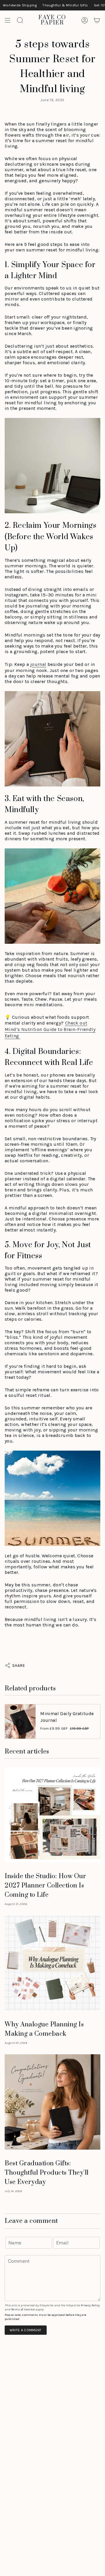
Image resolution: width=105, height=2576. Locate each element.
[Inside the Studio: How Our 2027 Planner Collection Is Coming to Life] (52, 1815)
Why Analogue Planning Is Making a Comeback (44, 2029)
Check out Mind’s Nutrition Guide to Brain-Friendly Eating (50, 1029)
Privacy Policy (90, 2305)
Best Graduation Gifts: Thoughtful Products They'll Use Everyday (47, 2173)
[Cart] (97, 20)
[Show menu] (8, 20)
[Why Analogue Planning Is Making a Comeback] (52, 1963)
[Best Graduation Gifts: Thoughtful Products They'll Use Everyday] (52, 2102)
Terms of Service (23, 2309)
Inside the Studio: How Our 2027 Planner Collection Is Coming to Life (45, 1886)
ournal (39, 664)
